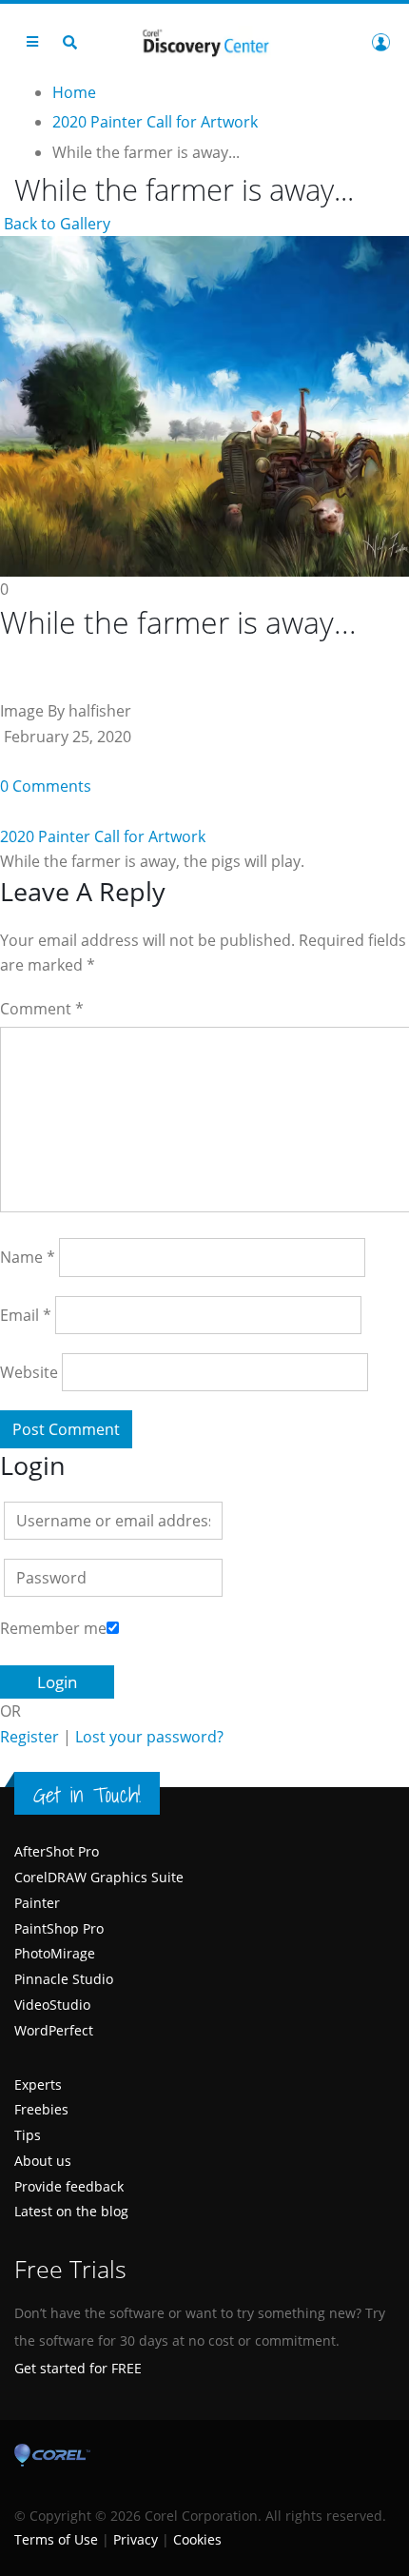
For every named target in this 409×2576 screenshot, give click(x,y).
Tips (28, 2135)
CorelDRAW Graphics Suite (99, 1877)
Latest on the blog (71, 2211)
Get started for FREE (78, 2368)
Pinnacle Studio (64, 1979)
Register (29, 1737)
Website (29, 1372)
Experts (38, 2084)
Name (28, 1257)
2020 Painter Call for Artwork (103, 836)
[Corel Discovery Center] (204, 41)
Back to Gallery (55, 224)
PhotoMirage (55, 1953)
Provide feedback (69, 2186)
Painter (37, 1903)
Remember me (53, 1628)
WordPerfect (54, 2030)
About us (43, 2161)
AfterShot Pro (57, 1851)
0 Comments (46, 786)
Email (26, 1315)
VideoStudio (52, 2005)
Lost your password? (149, 1737)
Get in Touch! (87, 1795)
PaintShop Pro (59, 1928)
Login (380, 42)
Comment (42, 1009)
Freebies (41, 2109)
